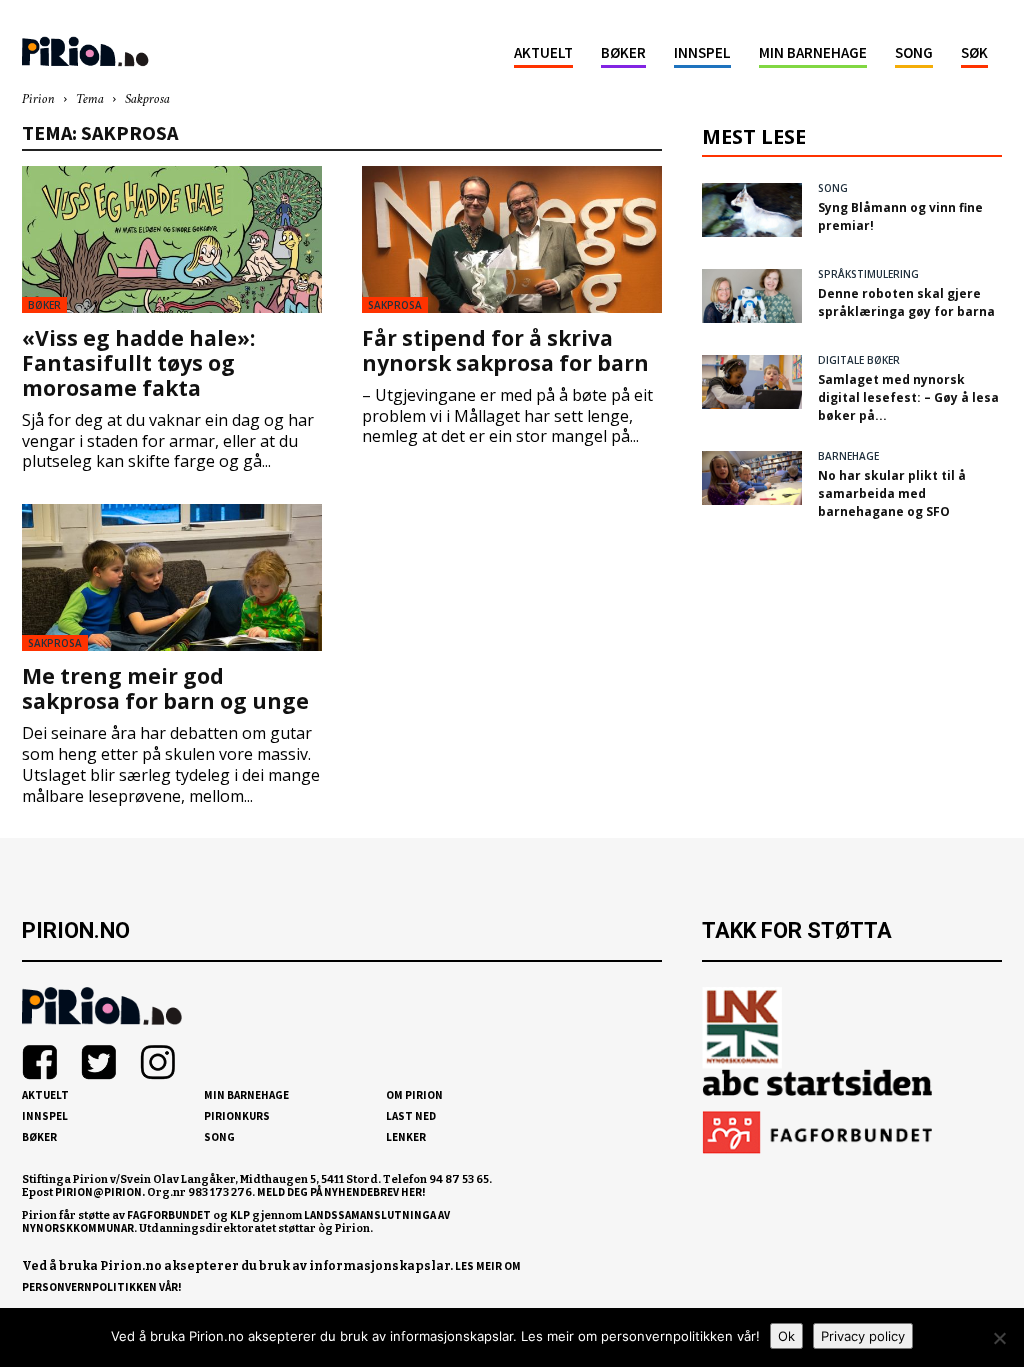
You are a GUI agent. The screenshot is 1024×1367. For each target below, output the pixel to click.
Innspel (702, 52)
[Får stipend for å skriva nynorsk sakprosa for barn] (512, 239)
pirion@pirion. (100, 1192)
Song (914, 52)
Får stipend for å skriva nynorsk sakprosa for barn (505, 350)
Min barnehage (813, 52)
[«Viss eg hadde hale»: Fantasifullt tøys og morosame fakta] (172, 239)
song (833, 188)
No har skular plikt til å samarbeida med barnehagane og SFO (892, 493)
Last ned (411, 1116)
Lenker (406, 1137)
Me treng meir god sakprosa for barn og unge (165, 688)
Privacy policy (863, 1336)
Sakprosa (395, 305)
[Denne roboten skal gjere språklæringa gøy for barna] (752, 296)
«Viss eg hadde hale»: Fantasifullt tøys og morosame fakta (138, 363)
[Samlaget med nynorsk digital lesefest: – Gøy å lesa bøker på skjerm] (752, 382)
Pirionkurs (237, 1116)
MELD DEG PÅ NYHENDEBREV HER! (341, 1192)
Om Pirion (414, 1095)
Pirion (38, 99)
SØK (974, 52)
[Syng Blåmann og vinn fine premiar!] (752, 210)
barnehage (848, 456)
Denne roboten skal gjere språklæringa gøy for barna (906, 302)
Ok (786, 1336)
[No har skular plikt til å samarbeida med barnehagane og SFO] (752, 478)
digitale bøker (859, 360)
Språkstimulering (868, 274)
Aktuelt (543, 52)
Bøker (623, 52)
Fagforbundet (169, 1215)
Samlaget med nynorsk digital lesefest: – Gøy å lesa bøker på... (908, 397)
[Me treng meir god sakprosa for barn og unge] (172, 577)
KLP (240, 1215)
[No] (999, 1338)
